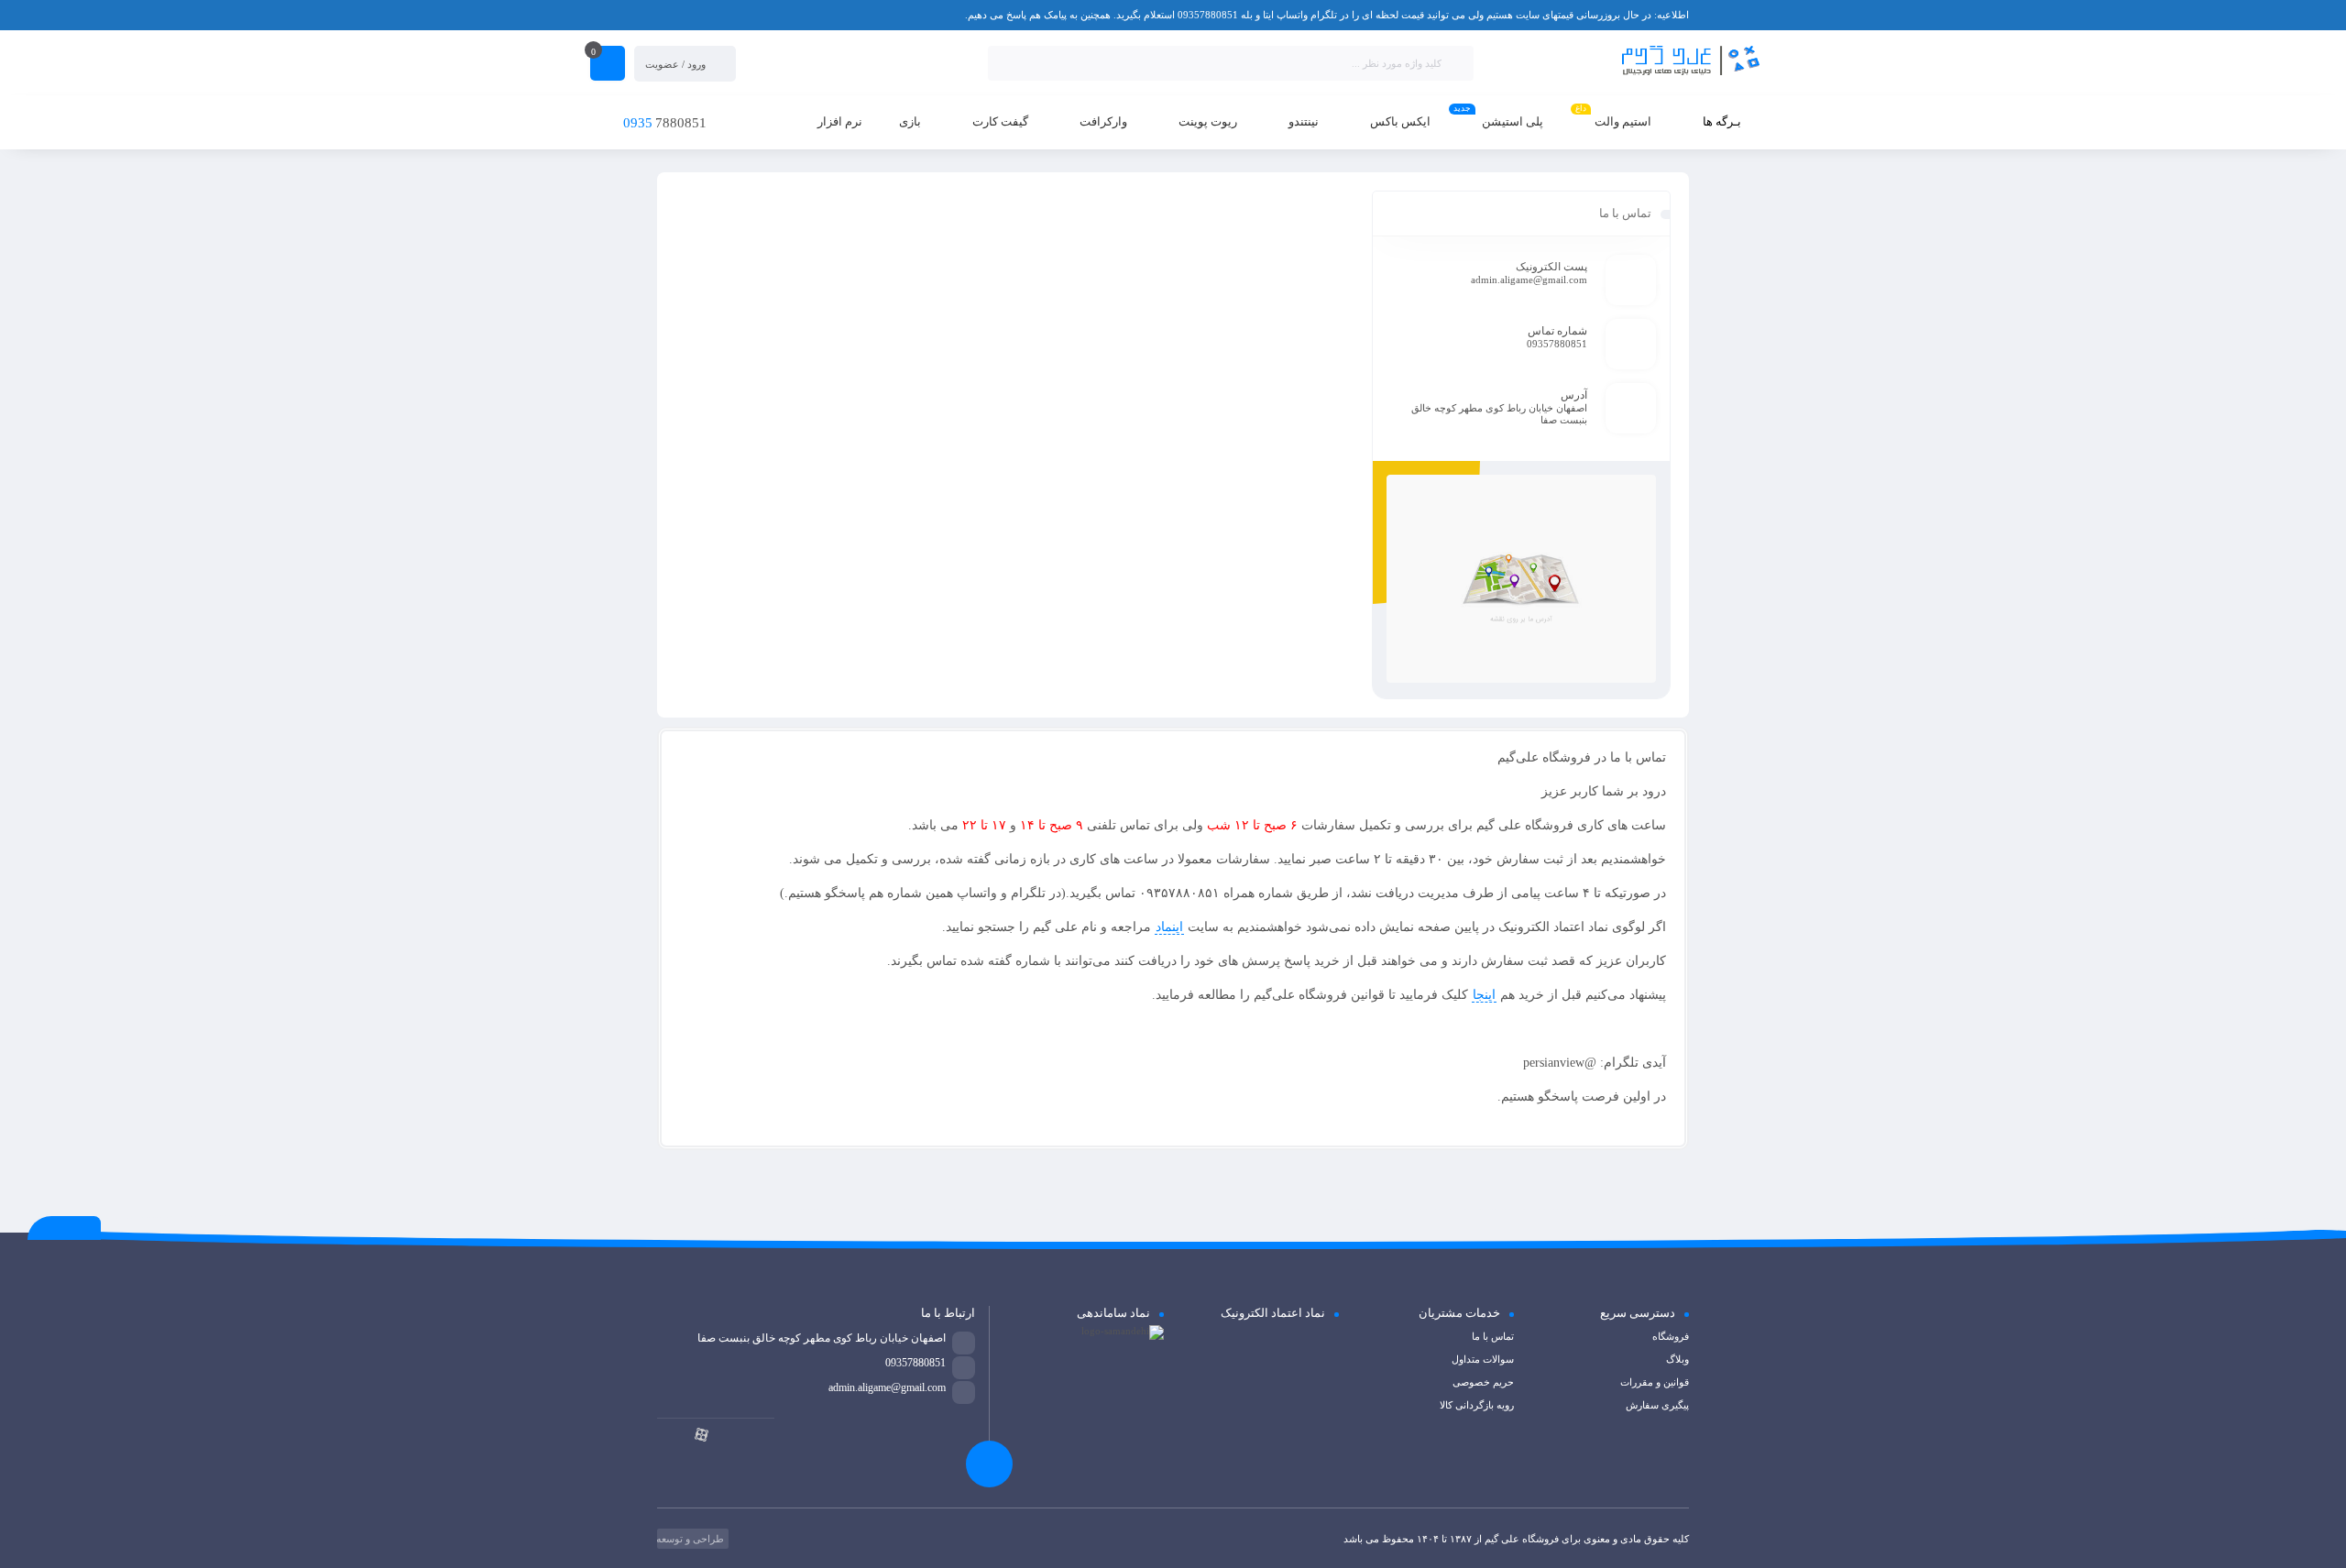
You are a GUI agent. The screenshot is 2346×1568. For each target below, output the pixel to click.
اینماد (1169, 927)
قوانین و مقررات (1655, 1382)
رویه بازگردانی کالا (1477, 1405)
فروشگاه (1671, 1336)
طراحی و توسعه (689, 1539)
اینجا (1484, 995)
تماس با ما (1493, 1336)
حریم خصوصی (1483, 1382)
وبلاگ (1677, 1359)
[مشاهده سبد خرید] (608, 65)
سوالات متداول (1483, 1359)
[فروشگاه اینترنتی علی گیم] (1626, 61)
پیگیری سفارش (1657, 1405)
